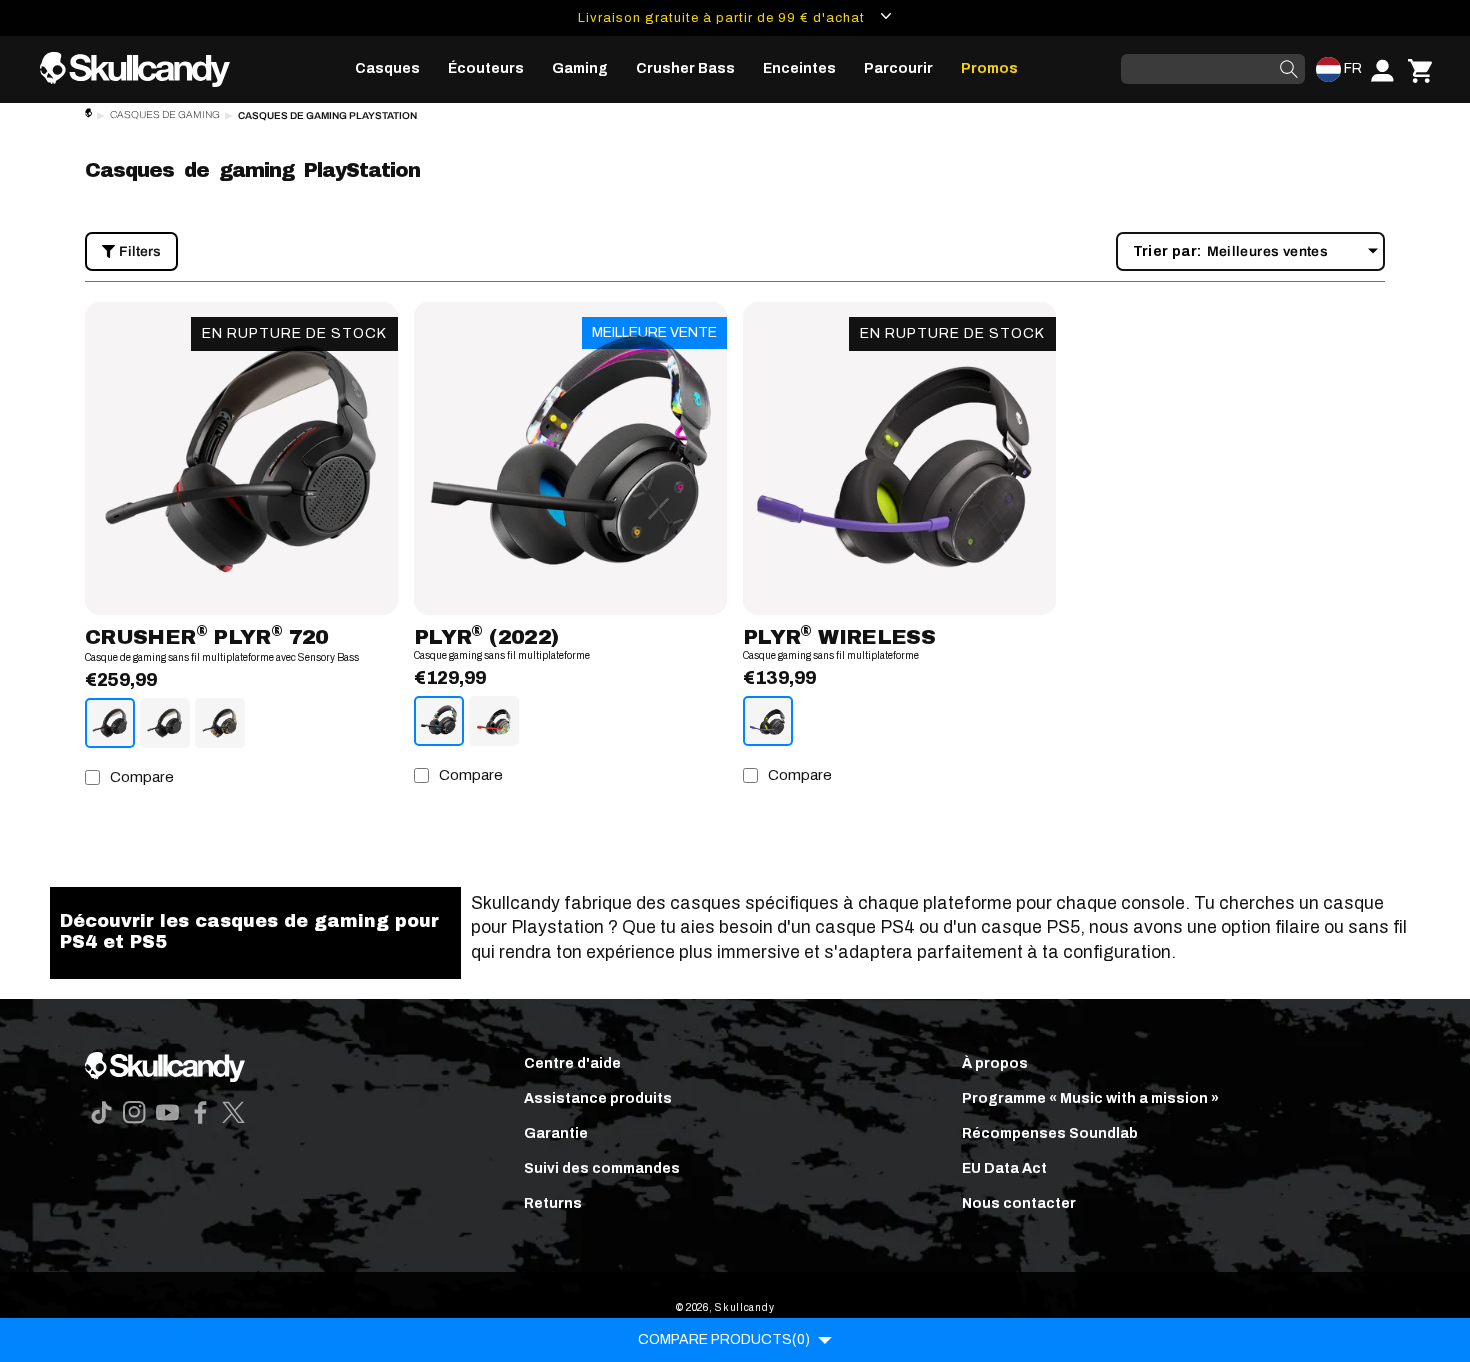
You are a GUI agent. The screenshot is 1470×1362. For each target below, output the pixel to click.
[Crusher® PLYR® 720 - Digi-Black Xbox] (165, 723)
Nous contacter (1019, 1203)
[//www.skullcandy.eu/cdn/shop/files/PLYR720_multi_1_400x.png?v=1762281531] (241, 458)
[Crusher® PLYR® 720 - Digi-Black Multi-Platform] (110, 723)
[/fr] (143, 69)
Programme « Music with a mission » (1090, 1098)
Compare (142, 777)
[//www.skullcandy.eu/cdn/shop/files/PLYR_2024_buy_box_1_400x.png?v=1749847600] (899, 458)
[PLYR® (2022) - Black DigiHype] (439, 721)
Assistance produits (598, 1098)
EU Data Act (1004, 1168)
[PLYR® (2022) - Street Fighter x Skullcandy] (494, 721)
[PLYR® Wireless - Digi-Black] (768, 721)
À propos (995, 1063)
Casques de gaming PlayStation (327, 115)
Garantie (556, 1133)
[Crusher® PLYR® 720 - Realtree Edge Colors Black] (220, 723)
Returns (553, 1203)
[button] (387, 69)
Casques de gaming (165, 114)
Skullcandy (744, 1307)
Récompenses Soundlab (1050, 1133)
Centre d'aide (572, 1063)
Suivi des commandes (602, 1168)
